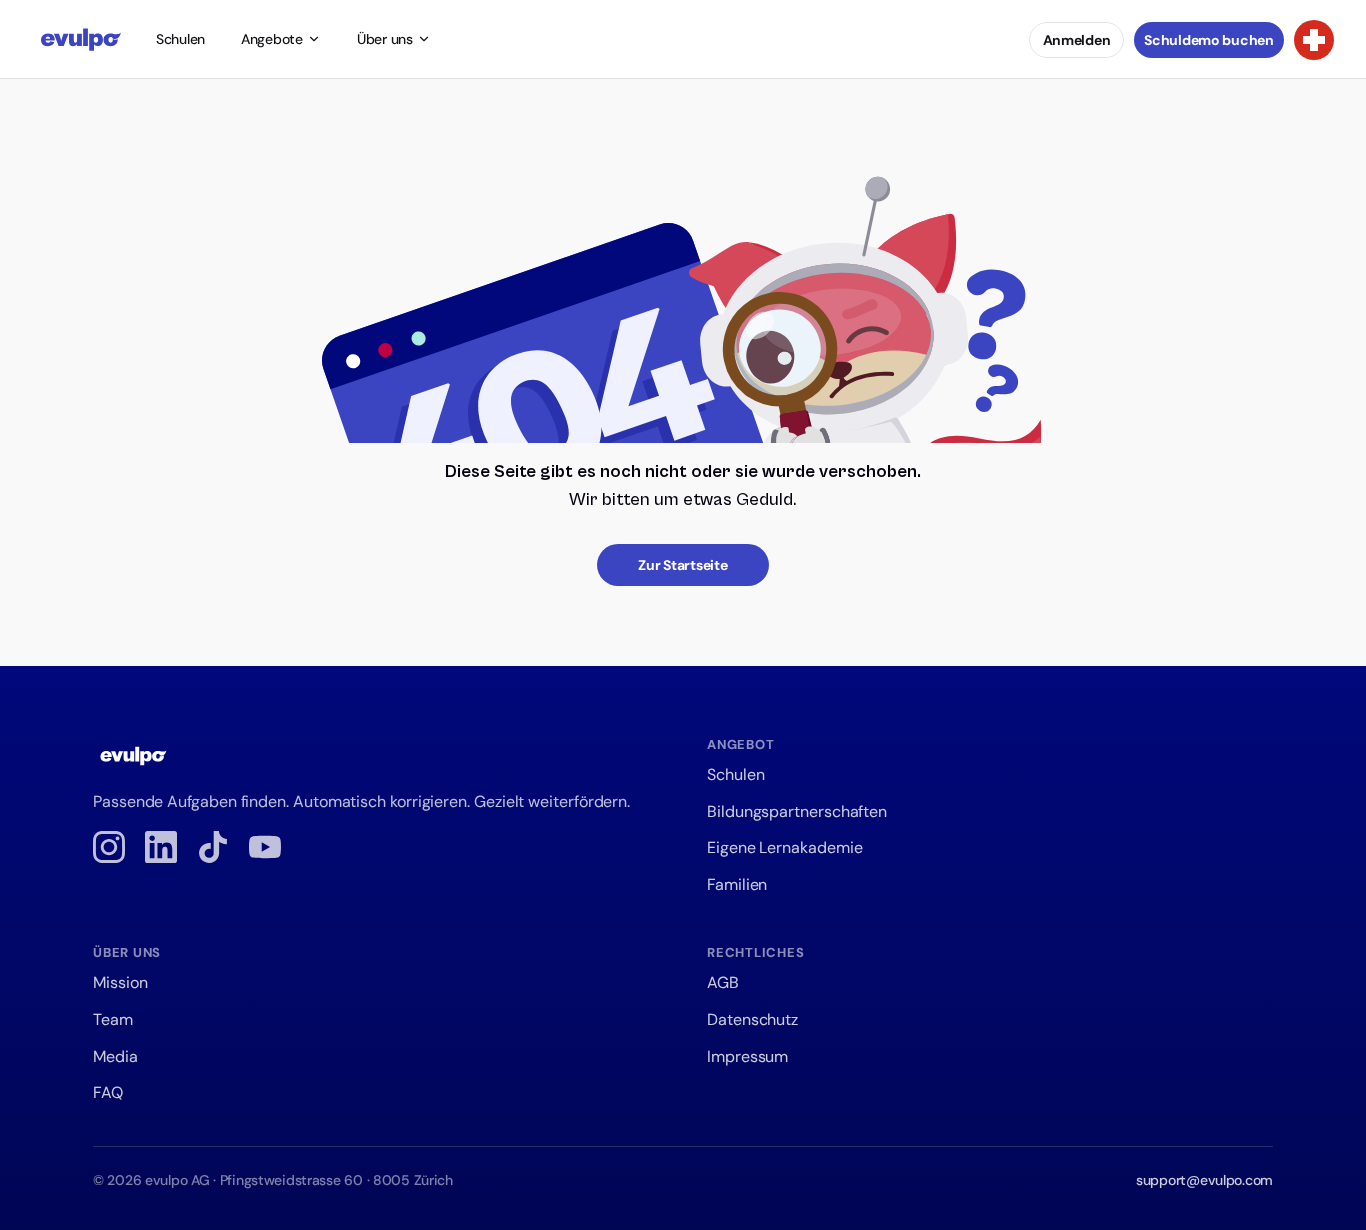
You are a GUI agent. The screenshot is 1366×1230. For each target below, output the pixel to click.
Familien (737, 884)
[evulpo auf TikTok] (213, 847)
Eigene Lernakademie (784, 847)
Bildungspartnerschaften (797, 811)
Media (115, 1056)
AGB (723, 982)
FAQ (108, 1092)
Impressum (747, 1056)
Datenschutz (752, 1019)
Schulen (180, 39)
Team (113, 1019)
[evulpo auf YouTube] (265, 847)
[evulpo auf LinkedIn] (161, 847)
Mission (120, 982)
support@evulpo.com (1204, 1180)
